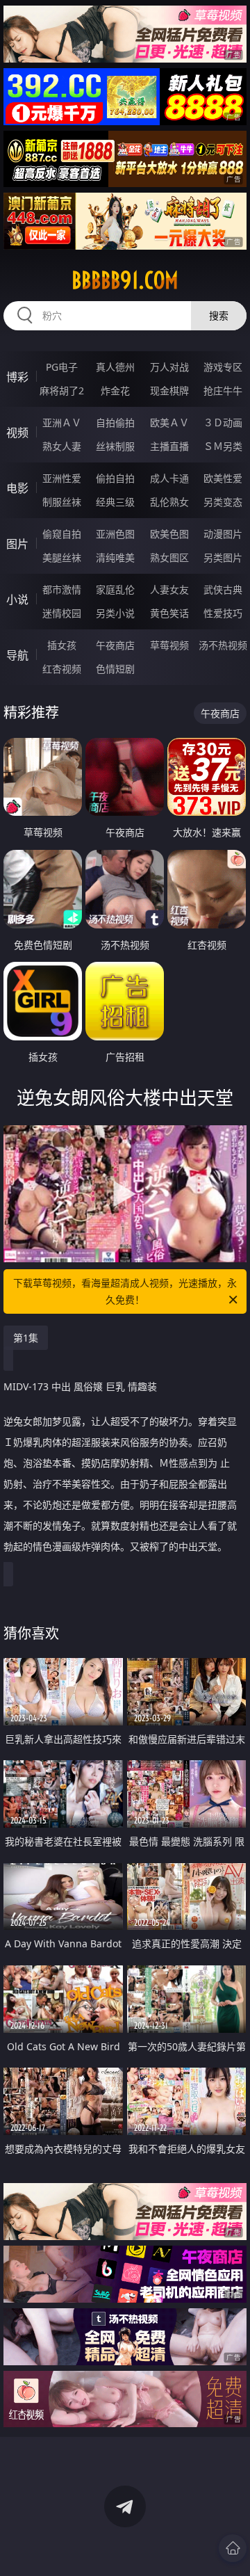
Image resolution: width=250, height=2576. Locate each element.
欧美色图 (169, 534)
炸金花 (115, 391)
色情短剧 (115, 669)
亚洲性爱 (62, 478)
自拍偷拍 (115, 422)
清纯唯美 (115, 557)
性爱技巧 (223, 613)
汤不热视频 (223, 645)
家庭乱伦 (115, 589)
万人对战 (169, 367)
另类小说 (115, 613)
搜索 (219, 315)
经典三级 (115, 502)
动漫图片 (223, 534)
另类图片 (223, 557)
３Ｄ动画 (223, 422)
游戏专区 (223, 367)
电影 (17, 488)
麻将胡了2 (62, 391)
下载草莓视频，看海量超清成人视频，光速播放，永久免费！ (125, 1291)
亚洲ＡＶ (62, 422)
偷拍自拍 (115, 478)
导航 (17, 655)
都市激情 (62, 589)
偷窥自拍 (62, 534)
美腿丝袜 (62, 557)
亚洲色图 (115, 534)
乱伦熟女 (169, 502)
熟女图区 (169, 557)
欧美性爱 (223, 478)
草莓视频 (169, 645)
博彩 (17, 377)
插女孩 (62, 645)
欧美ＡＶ (169, 422)
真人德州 (115, 367)
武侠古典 (223, 589)
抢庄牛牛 (223, 391)
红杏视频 (62, 669)
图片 (17, 544)
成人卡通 (169, 478)
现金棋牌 (169, 391)
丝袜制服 (115, 446)
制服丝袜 (62, 502)
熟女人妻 (62, 446)
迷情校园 (62, 613)
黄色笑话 (169, 613)
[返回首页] (233, 2548)
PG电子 (62, 367)
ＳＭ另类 (223, 446)
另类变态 (223, 502)
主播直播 (169, 446)
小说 (17, 599)
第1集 (26, 1338)
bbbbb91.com (125, 280)
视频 (17, 433)
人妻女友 (169, 589)
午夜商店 (115, 645)
